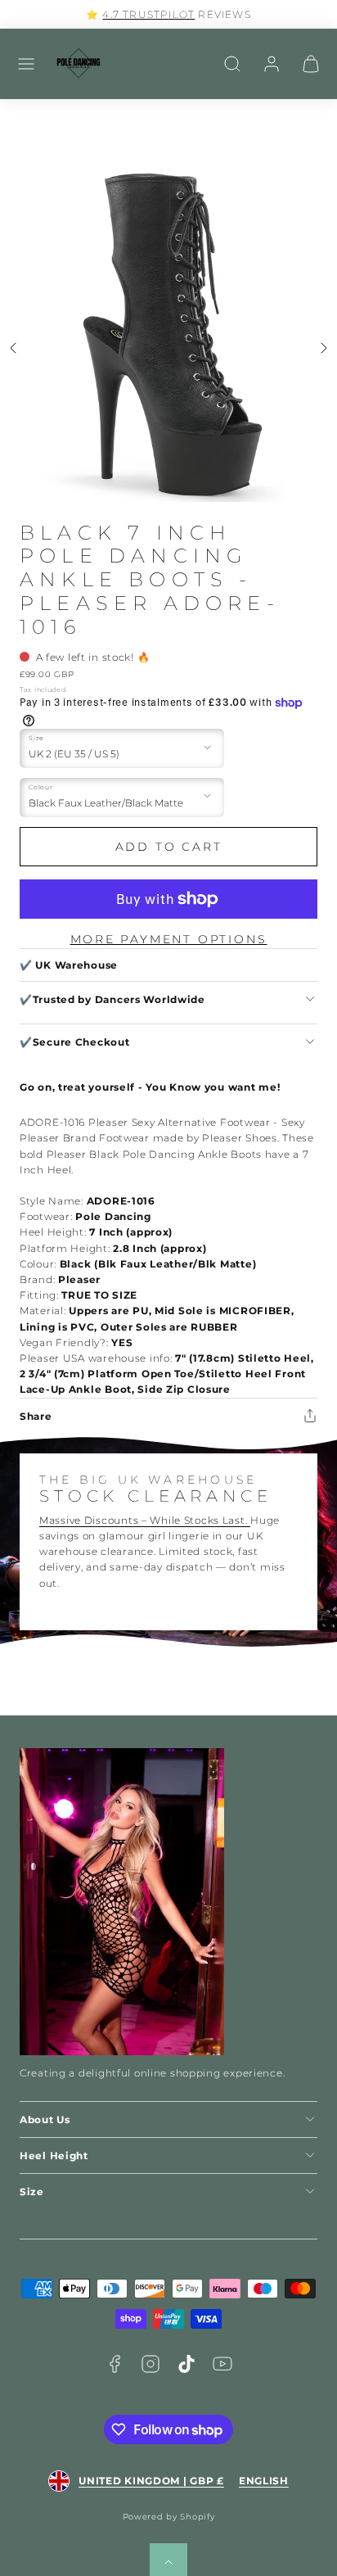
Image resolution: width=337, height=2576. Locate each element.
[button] (26, 64)
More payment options (169, 939)
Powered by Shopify (169, 2517)
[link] (272, 64)
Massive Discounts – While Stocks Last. (145, 1520)
